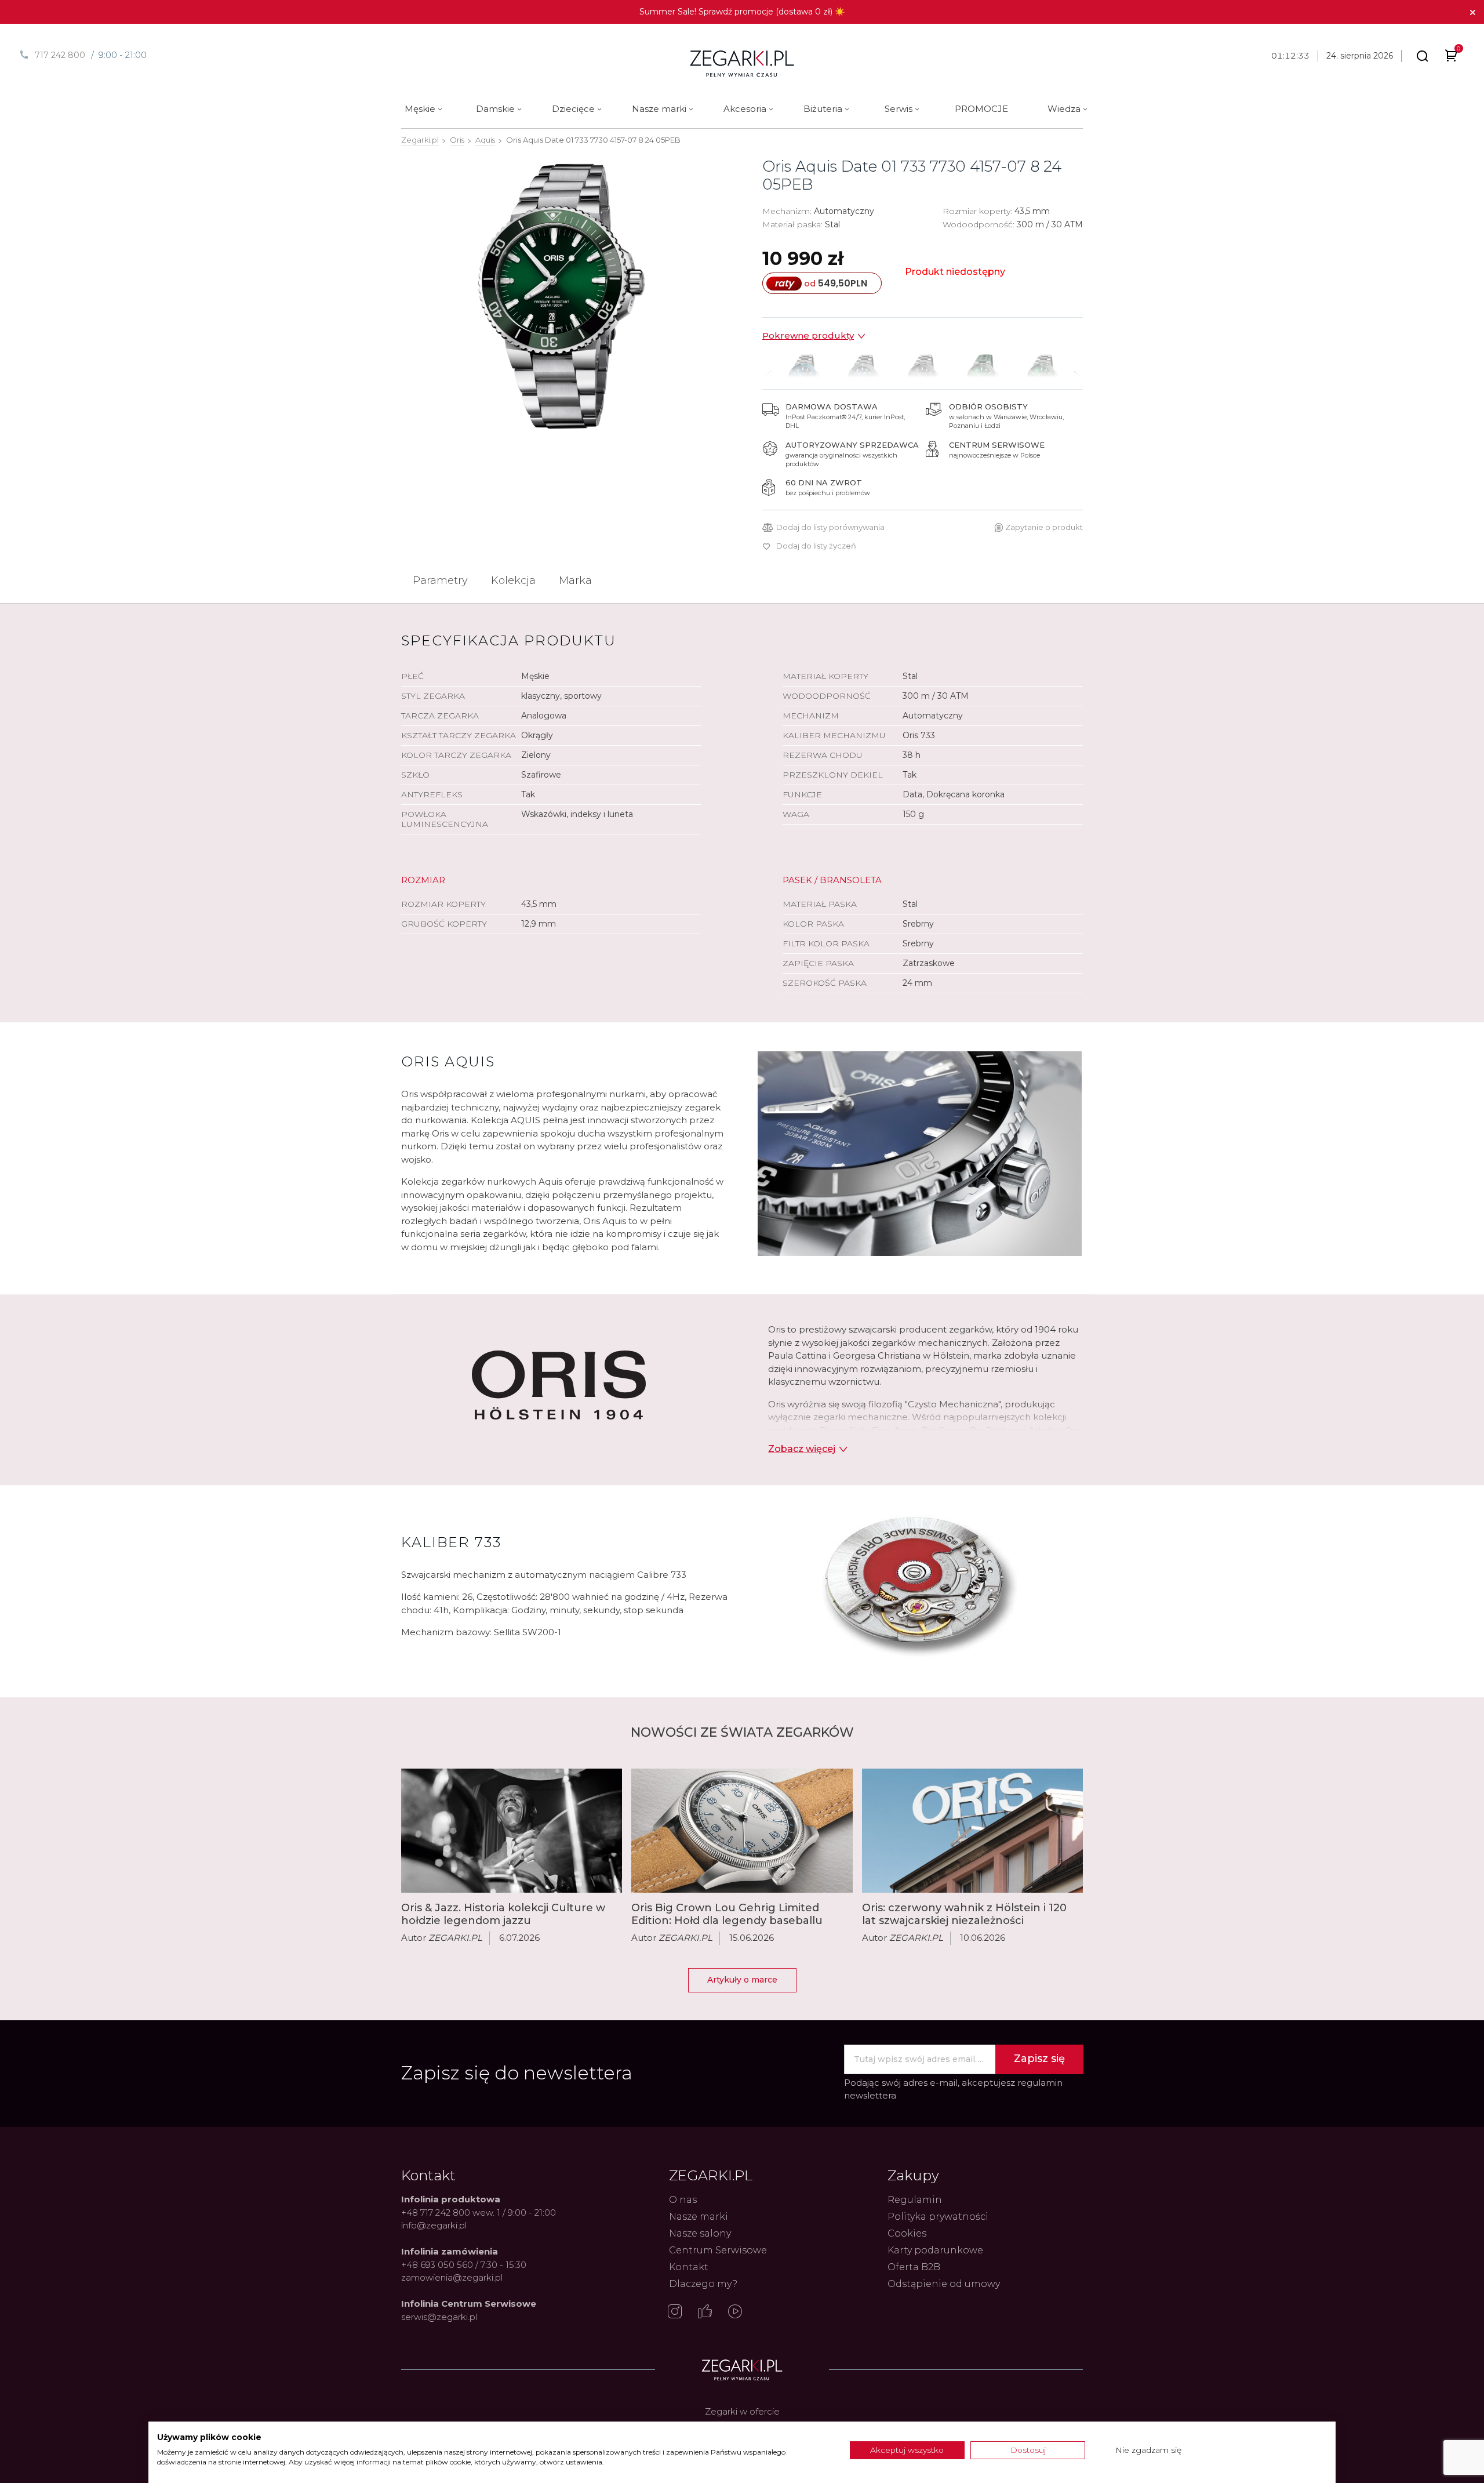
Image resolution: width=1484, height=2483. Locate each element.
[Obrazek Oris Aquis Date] (561, 296)
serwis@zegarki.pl (439, 2317)
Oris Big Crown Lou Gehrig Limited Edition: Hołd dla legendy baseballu (727, 1914)
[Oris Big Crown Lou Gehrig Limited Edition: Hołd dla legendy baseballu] (742, 1831)
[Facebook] (705, 2313)
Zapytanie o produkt (1044, 527)
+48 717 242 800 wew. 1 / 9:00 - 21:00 (479, 2212)
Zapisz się (1039, 2059)
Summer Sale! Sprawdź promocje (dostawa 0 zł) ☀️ (742, 12)
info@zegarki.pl (434, 2225)
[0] (1451, 58)
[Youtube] (735, 2313)
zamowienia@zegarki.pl (452, 2277)
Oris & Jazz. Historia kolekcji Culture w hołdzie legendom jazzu (503, 1914)
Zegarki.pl (420, 140)
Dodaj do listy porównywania (830, 527)
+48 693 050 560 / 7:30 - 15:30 (464, 2265)
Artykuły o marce (742, 1980)
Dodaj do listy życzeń (816, 546)
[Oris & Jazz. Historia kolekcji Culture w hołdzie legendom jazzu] (512, 1831)
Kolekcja (513, 580)
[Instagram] (675, 2313)
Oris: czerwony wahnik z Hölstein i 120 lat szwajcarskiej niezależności (964, 1914)
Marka (575, 580)
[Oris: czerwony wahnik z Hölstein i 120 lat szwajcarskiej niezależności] (972, 1831)
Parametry (440, 580)
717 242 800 (60, 55)
